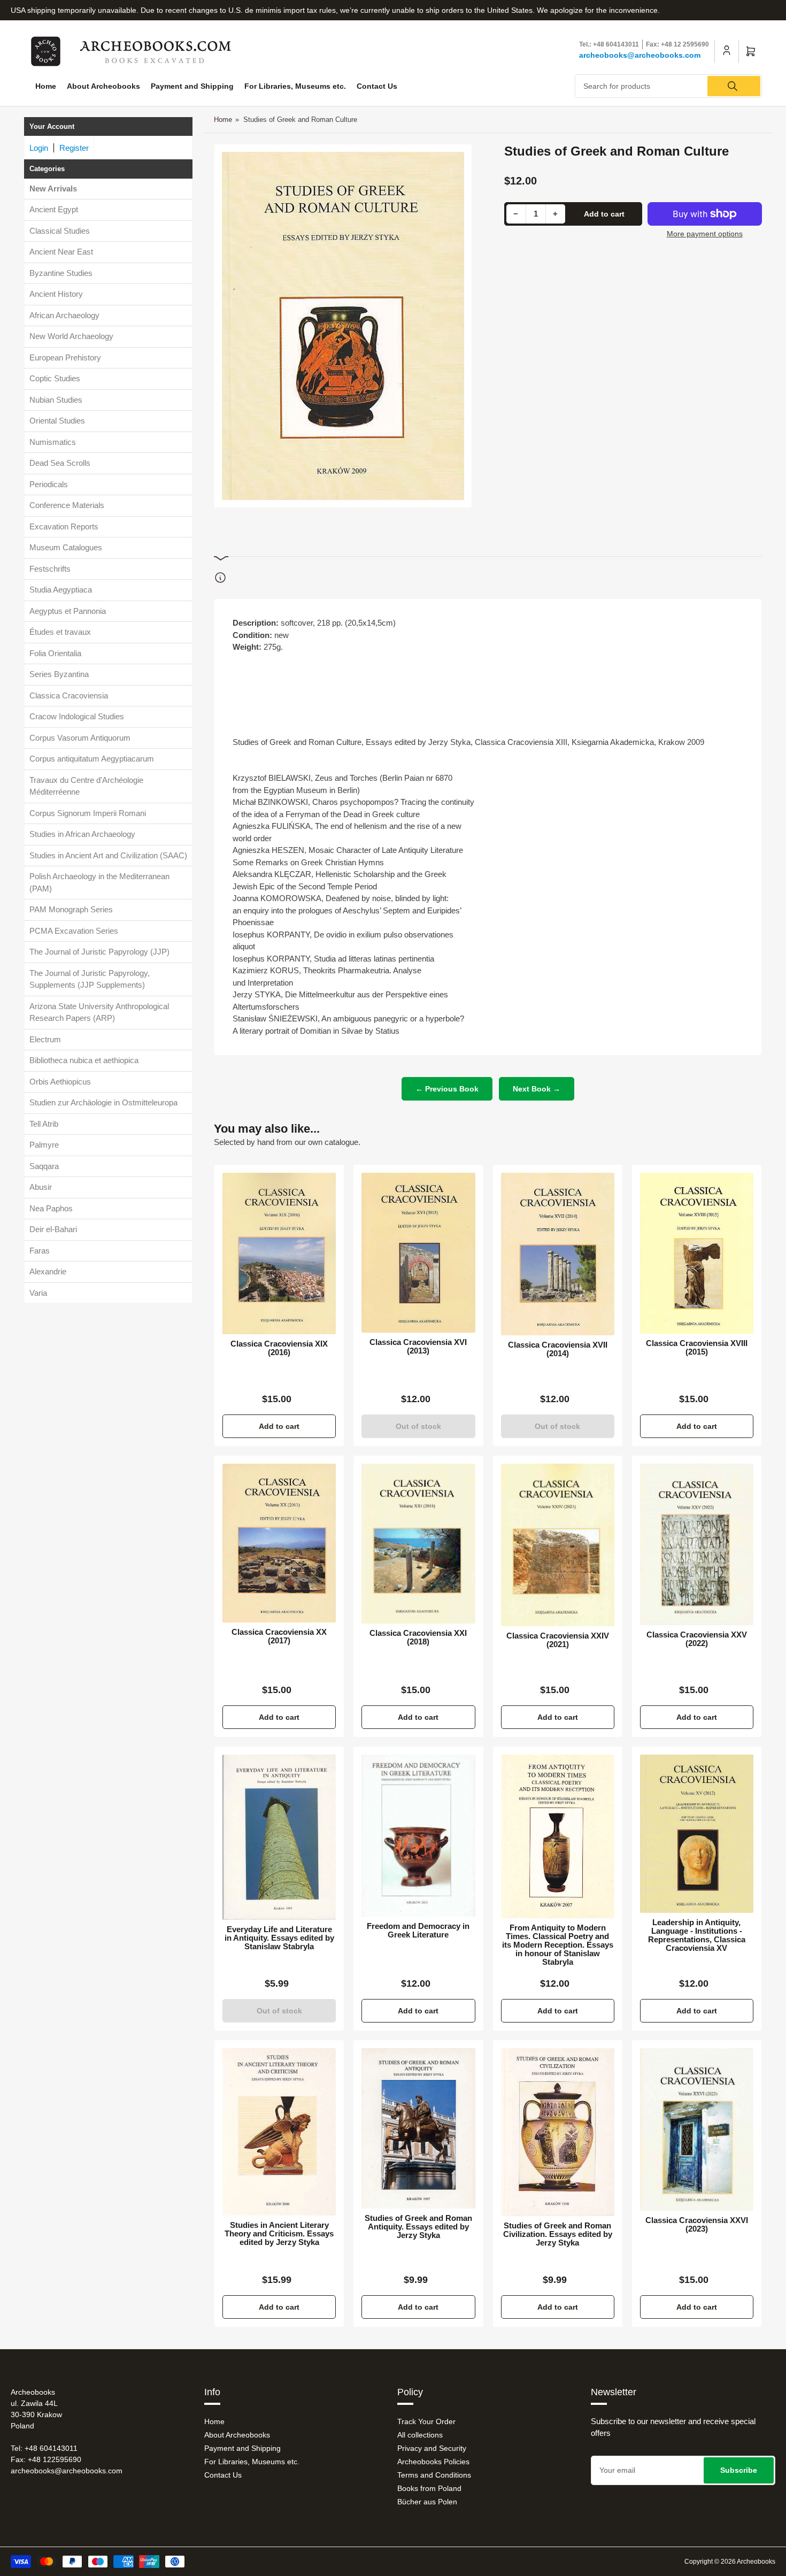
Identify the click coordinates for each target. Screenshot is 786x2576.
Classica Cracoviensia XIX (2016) (279, 1348)
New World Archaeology (71, 337)
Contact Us (377, 86)
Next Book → (537, 1089)
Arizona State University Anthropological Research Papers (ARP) (99, 1012)
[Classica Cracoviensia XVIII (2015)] (697, 1253)
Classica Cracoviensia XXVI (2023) (697, 2225)
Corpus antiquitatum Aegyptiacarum (92, 759)
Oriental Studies (57, 421)
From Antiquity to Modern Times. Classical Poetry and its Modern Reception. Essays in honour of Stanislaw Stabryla (558, 1945)
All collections (420, 2435)
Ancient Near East (61, 252)
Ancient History (56, 294)
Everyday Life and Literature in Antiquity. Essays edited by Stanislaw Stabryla (279, 1938)
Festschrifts (50, 569)
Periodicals (49, 484)
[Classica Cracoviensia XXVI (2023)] (697, 2129)
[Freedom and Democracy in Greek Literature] (418, 1836)
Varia (38, 1293)
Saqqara (44, 1166)
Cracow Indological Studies (77, 717)
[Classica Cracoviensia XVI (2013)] (418, 1252)
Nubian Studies (56, 400)
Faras (40, 1251)
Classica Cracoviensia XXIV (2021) (558, 1640)
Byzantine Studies (61, 273)
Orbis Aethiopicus (60, 1082)
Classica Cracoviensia (69, 695)
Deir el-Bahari (53, 1230)
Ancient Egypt (54, 210)
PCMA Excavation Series (74, 931)
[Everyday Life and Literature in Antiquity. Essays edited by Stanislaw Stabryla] (279, 1837)
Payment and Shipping (192, 86)
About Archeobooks (103, 86)
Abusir (41, 1187)
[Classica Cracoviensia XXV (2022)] (697, 1544)
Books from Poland (429, 2488)
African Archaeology (64, 315)
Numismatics (53, 442)
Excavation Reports (64, 526)
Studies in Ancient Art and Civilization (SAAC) (108, 855)
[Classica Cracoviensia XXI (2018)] (418, 1544)
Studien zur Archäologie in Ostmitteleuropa (103, 1103)
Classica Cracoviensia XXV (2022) (697, 1639)
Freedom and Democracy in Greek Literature (418, 1931)
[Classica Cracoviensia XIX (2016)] (279, 1254)
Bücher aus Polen (427, 2502)
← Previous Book (447, 1089)
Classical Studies (60, 231)
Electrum (45, 1039)
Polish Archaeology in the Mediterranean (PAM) (99, 883)
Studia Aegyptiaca (61, 590)
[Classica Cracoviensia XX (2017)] (279, 1543)
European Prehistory (65, 357)
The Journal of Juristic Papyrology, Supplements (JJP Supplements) (90, 979)
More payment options (705, 234)
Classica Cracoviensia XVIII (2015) (697, 1348)
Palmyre (44, 1145)
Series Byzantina (59, 675)
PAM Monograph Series (71, 910)
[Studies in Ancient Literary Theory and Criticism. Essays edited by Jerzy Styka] (279, 2132)
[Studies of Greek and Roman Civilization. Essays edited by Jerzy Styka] (558, 2132)
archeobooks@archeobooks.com (640, 55)
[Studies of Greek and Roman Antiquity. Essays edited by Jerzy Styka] (418, 2128)
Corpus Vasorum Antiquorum (80, 738)
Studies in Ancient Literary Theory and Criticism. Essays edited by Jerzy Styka (279, 2234)
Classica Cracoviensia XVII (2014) (558, 1349)
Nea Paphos (51, 1208)
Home (46, 86)
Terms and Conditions (434, 2475)
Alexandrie (48, 1272)
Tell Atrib (44, 1124)
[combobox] (668, 86)
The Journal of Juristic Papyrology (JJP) (99, 952)
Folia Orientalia (55, 653)
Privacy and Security (432, 2448)
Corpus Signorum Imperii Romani (88, 813)
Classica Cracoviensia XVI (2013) (418, 1347)
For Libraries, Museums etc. (295, 86)
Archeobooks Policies (433, 2462)
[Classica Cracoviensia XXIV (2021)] (558, 1545)
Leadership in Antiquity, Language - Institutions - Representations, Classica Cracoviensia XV (697, 1935)
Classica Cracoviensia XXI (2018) (418, 1637)
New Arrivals (53, 189)
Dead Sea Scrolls (60, 463)
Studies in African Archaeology (82, 835)
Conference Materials (67, 506)
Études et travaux (60, 632)
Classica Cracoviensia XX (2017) (279, 1636)
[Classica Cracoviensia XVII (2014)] (558, 1254)
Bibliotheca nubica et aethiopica (84, 1061)
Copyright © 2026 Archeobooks (730, 2562)
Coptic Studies (55, 379)
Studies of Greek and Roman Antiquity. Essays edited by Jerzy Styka (418, 2227)
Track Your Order (426, 2421)
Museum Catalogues (66, 548)
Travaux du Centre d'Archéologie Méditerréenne (86, 786)
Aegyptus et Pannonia (68, 611)
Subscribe (739, 2470)
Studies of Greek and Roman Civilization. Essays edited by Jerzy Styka (558, 2234)
